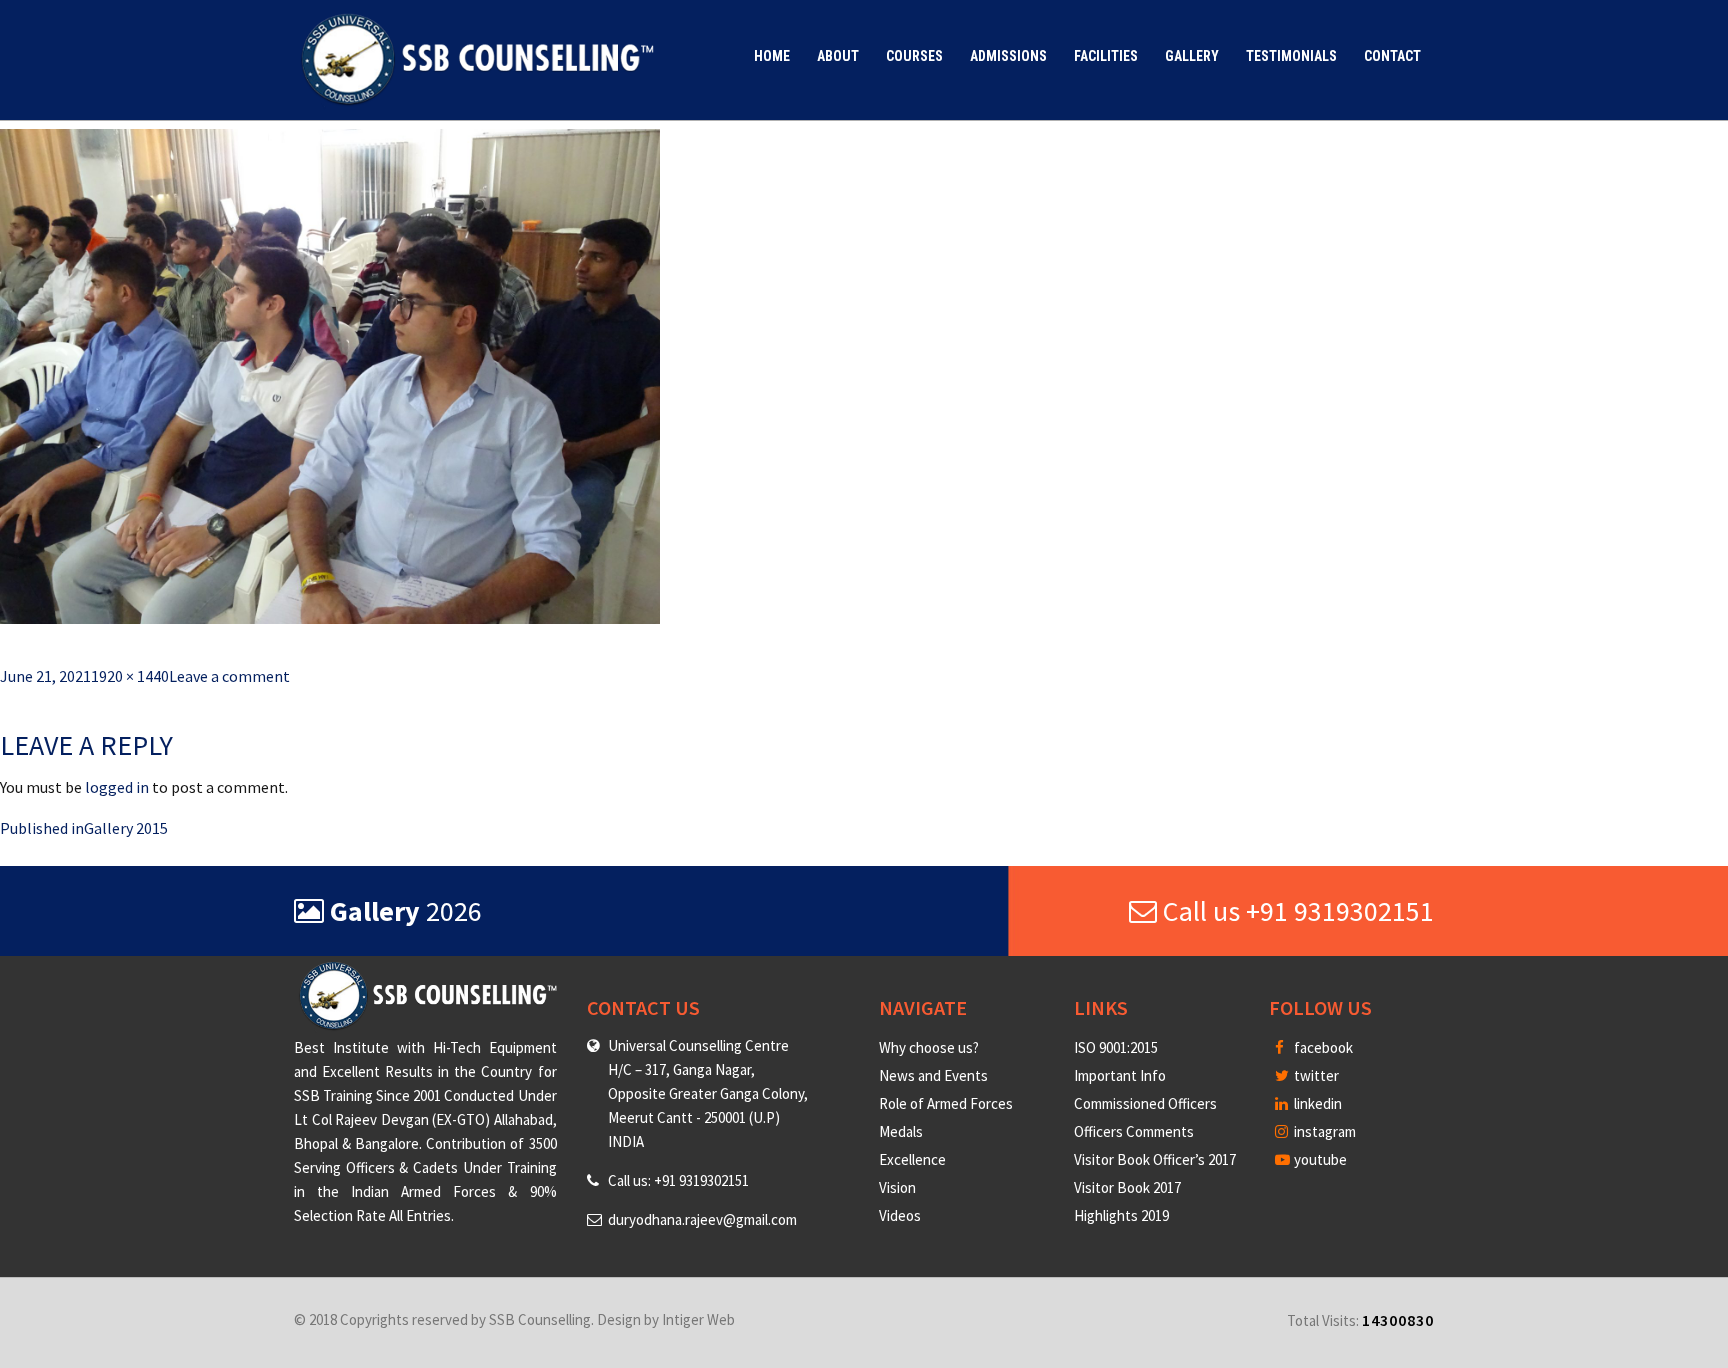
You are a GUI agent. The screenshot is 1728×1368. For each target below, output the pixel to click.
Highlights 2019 (1121, 1215)
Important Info (1120, 1075)
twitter (1315, 1075)
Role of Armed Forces (946, 1103)
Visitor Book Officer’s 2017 (1155, 1159)
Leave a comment (229, 676)
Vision (897, 1187)
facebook (1322, 1047)
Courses (914, 56)
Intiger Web (698, 1319)
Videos (900, 1215)
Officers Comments (1134, 1131)
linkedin (1316, 1103)
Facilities (1106, 56)
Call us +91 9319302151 (1295, 911)
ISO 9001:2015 (1116, 1047)
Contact (1392, 56)
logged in (117, 787)
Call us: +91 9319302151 (678, 1180)
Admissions (1008, 56)
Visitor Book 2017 (1127, 1187)
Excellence (912, 1159)
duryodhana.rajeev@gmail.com (702, 1219)
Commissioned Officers (1145, 1103)
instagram (1323, 1131)
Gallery (1192, 56)
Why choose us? (929, 1047)
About (838, 56)
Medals (901, 1131)
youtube (1319, 1159)
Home (772, 56)
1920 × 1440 (130, 676)
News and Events (933, 1075)
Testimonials (1291, 56)
